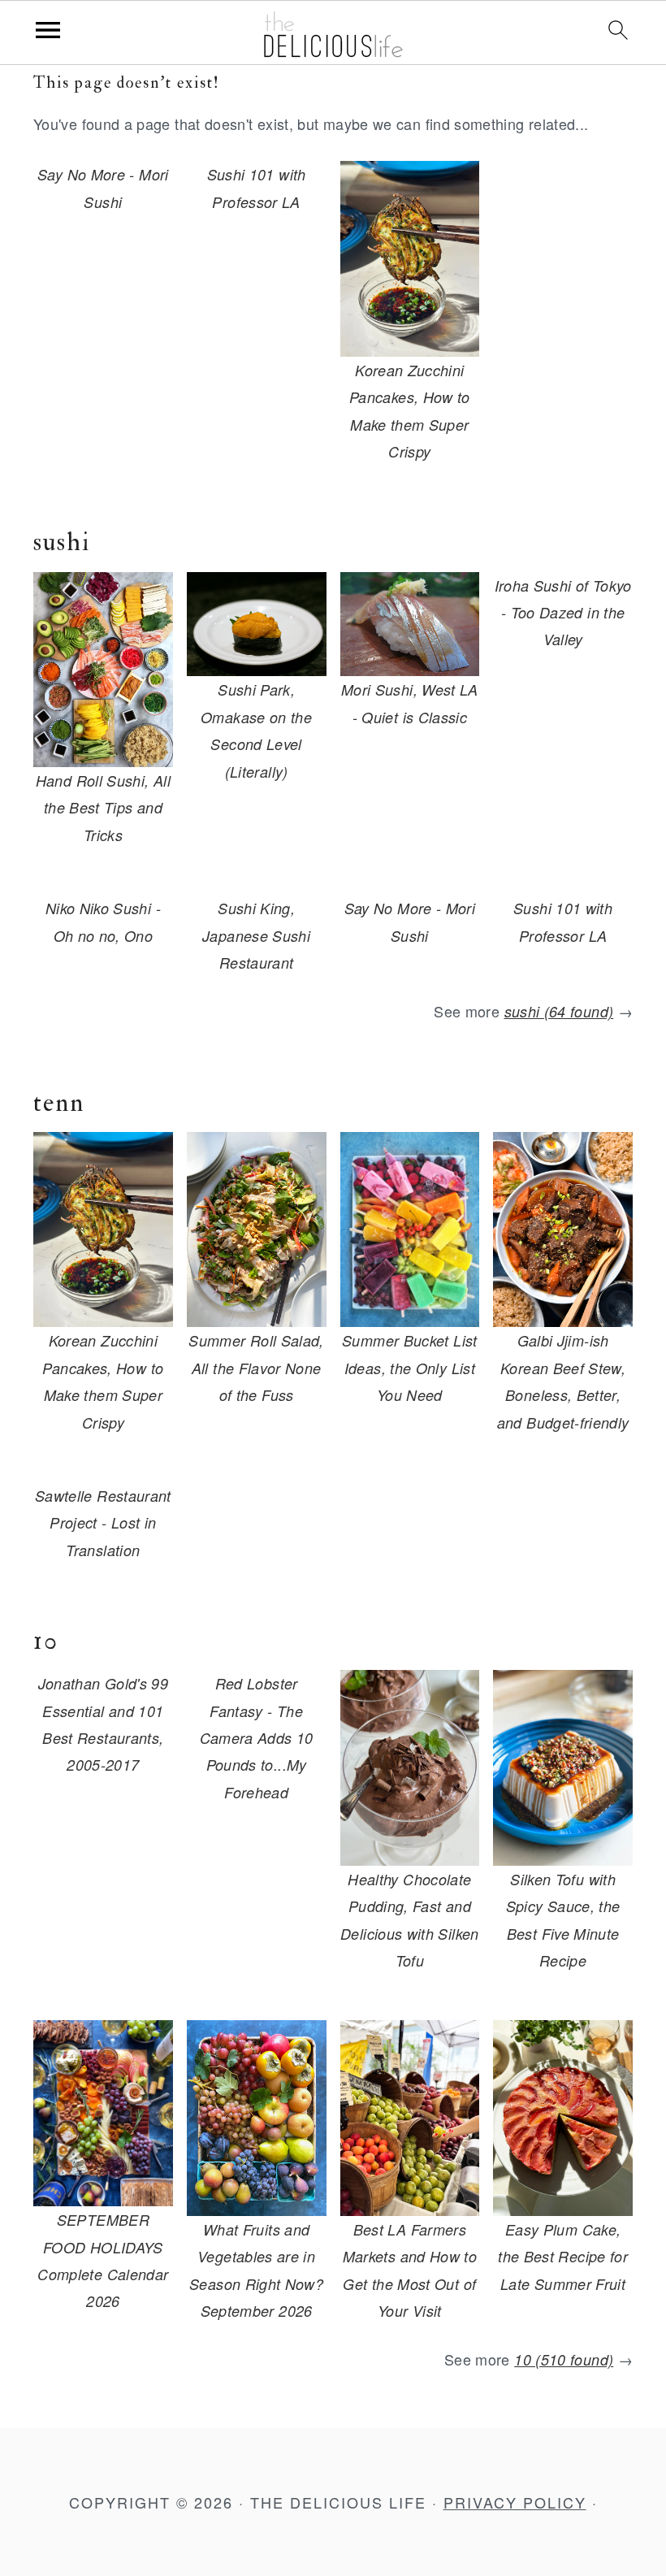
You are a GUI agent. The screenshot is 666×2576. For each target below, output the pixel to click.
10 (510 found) (564, 2359)
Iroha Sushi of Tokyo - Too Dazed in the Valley (563, 613)
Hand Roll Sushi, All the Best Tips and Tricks (103, 808)
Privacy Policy (515, 2502)
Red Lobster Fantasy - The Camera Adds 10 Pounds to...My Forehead (257, 1738)
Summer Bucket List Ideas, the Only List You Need (409, 1368)
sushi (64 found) (559, 1011)
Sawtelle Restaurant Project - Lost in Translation (103, 1523)
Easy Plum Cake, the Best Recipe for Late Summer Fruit (563, 2257)
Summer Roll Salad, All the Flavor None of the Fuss (256, 1368)
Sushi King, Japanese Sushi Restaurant (256, 935)
